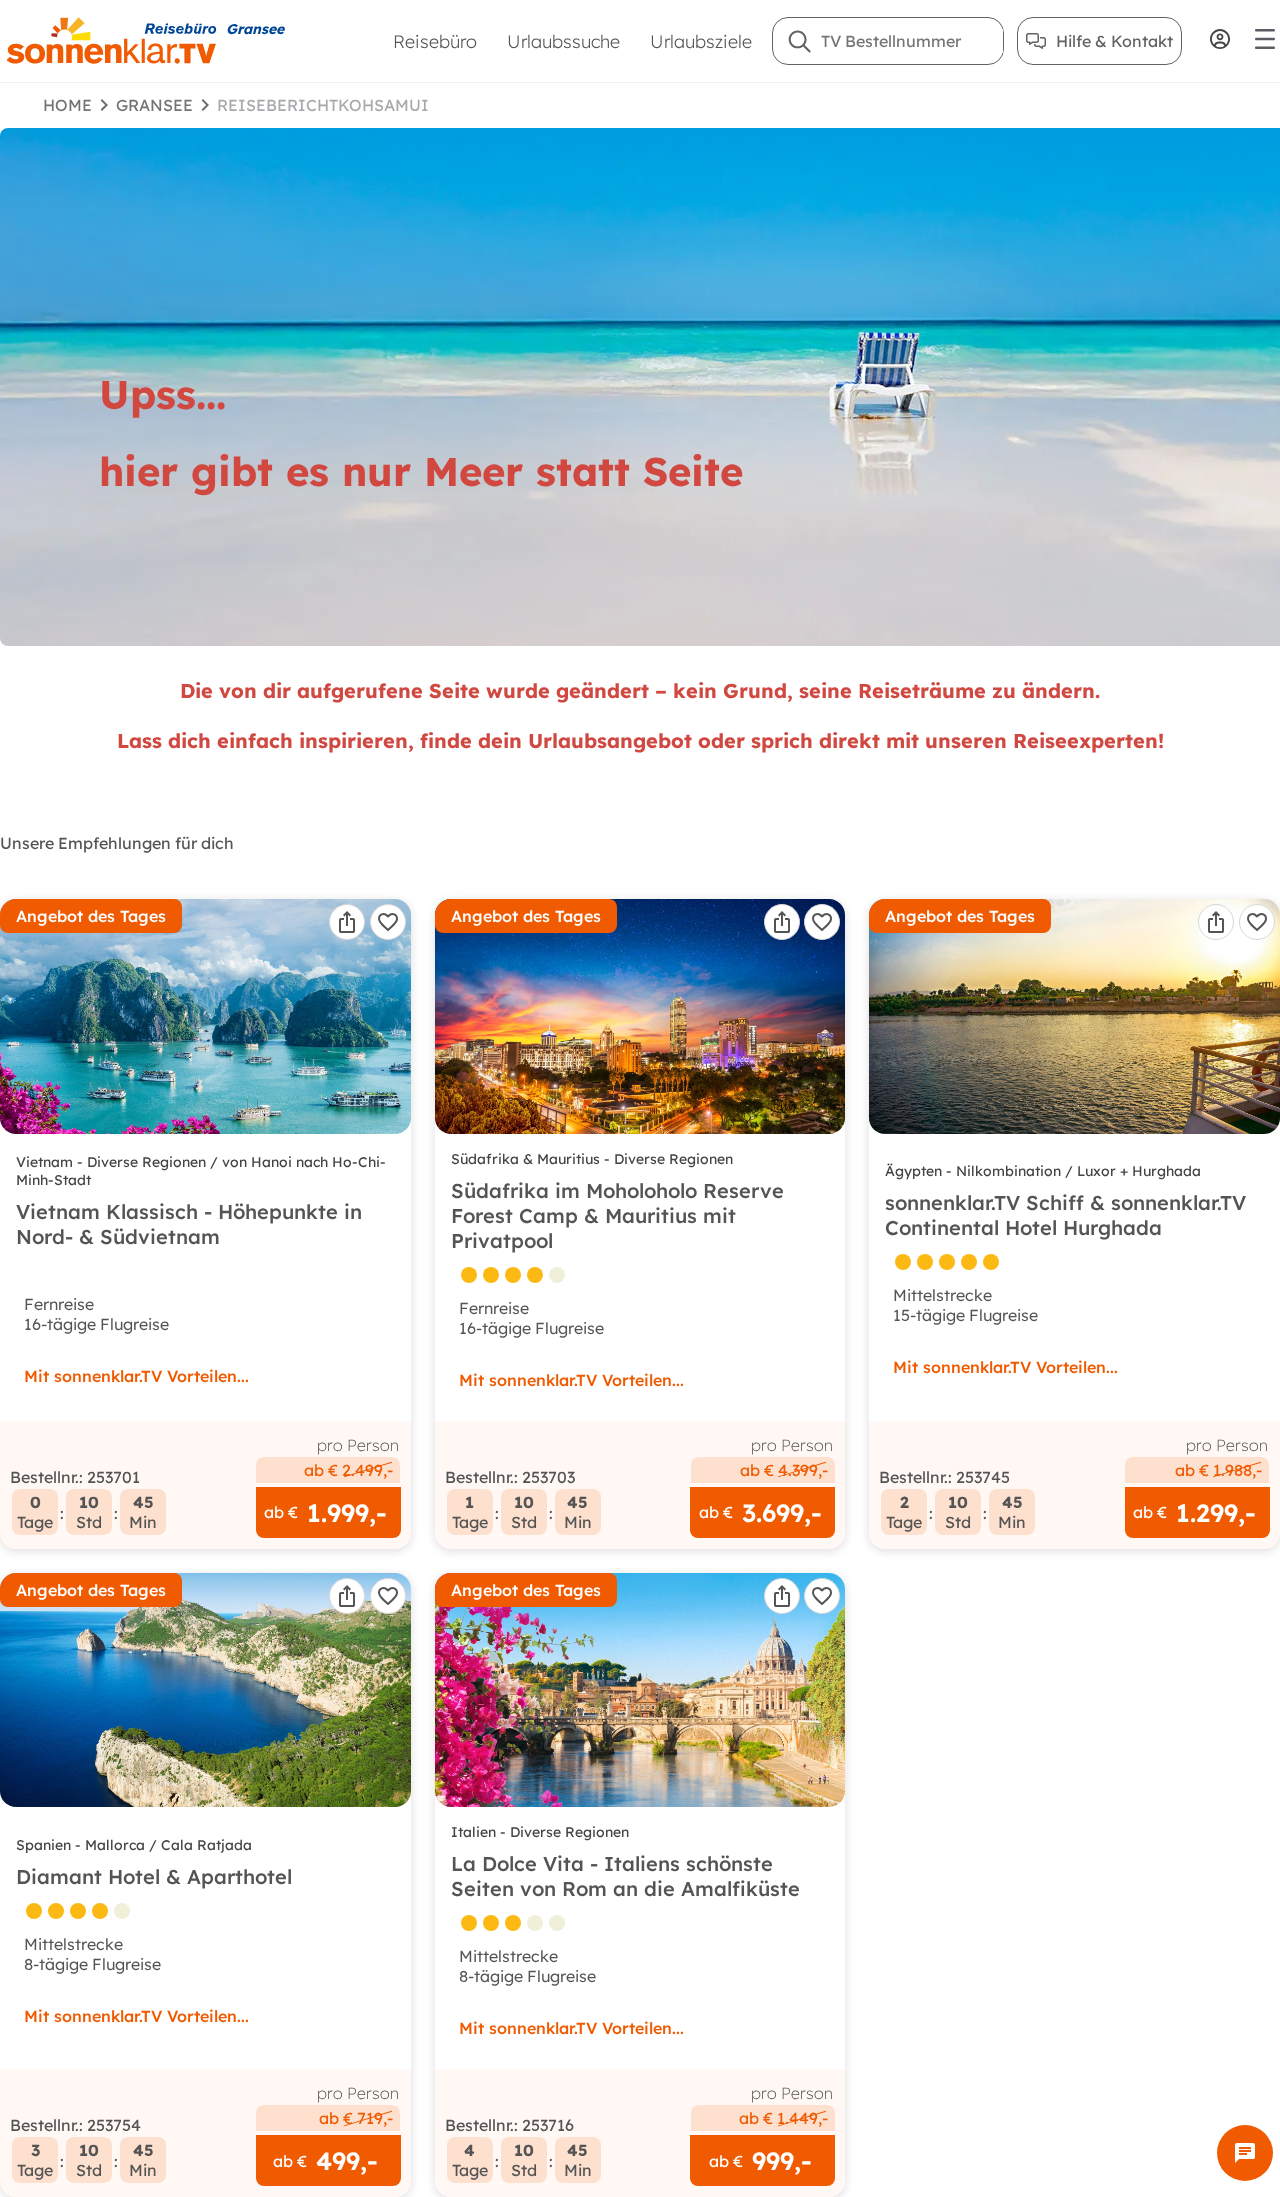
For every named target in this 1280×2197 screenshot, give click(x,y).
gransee (154, 105)
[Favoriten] (388, 922)
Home (67, 105)
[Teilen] (347, 922)
